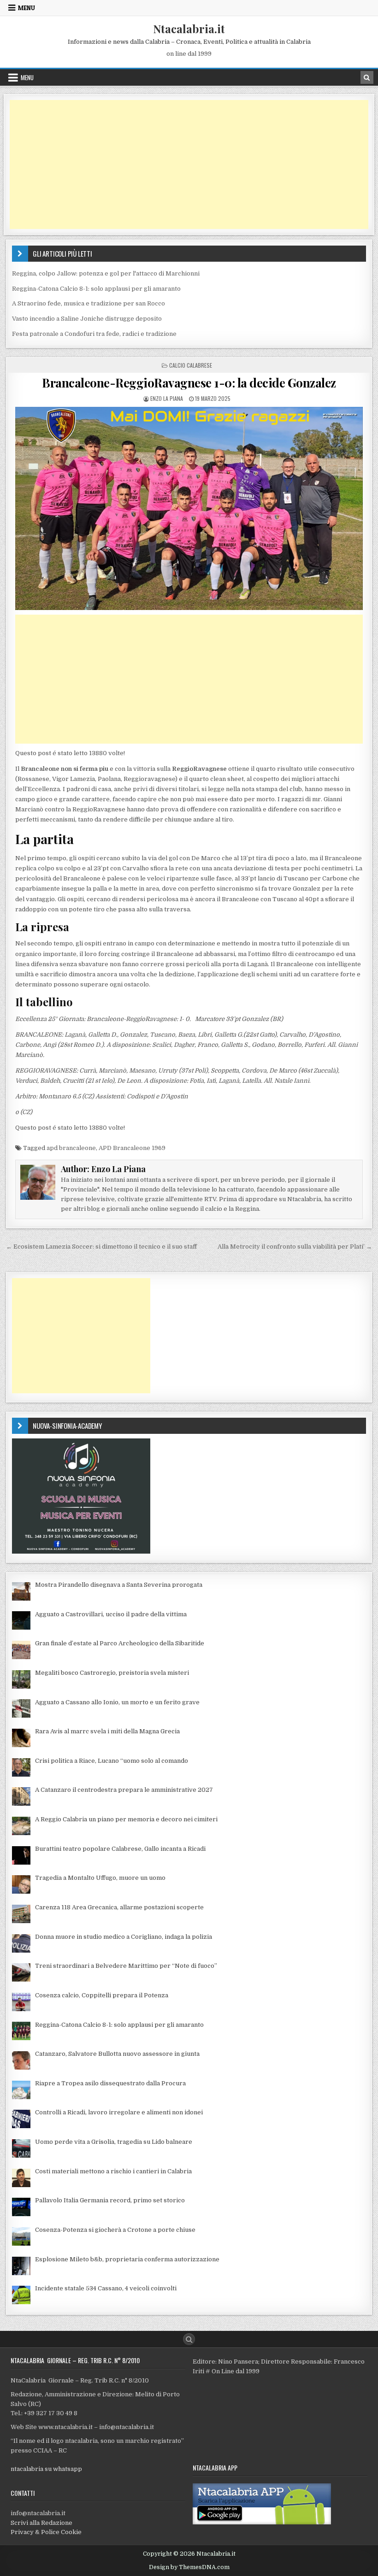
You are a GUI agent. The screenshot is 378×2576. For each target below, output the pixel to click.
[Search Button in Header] (367, 77)
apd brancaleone (71, 1148)
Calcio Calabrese (191, 365)
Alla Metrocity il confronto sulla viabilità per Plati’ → (295, 1247)
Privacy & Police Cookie (46, 2532)
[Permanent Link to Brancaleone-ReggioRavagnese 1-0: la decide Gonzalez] (189, 508)
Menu (27, 8)
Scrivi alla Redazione (41, 2523)
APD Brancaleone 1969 (132, 1148)
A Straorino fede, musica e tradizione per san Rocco (89, 303)
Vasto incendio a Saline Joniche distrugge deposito (87, 319)
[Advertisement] (189, 164)
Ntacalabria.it (189, 29)
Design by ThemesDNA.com (189, 2567)
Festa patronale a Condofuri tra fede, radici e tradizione (94, 334)
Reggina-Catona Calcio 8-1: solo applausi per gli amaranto (96, 289)
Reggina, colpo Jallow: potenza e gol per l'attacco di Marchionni (106, 273)
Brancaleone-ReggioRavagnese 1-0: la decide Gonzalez (189, 383)
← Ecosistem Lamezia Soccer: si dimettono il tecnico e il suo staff (101, 1247)
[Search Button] (189, 2339)
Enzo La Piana (167, 398)
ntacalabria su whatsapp (46, 2469)
